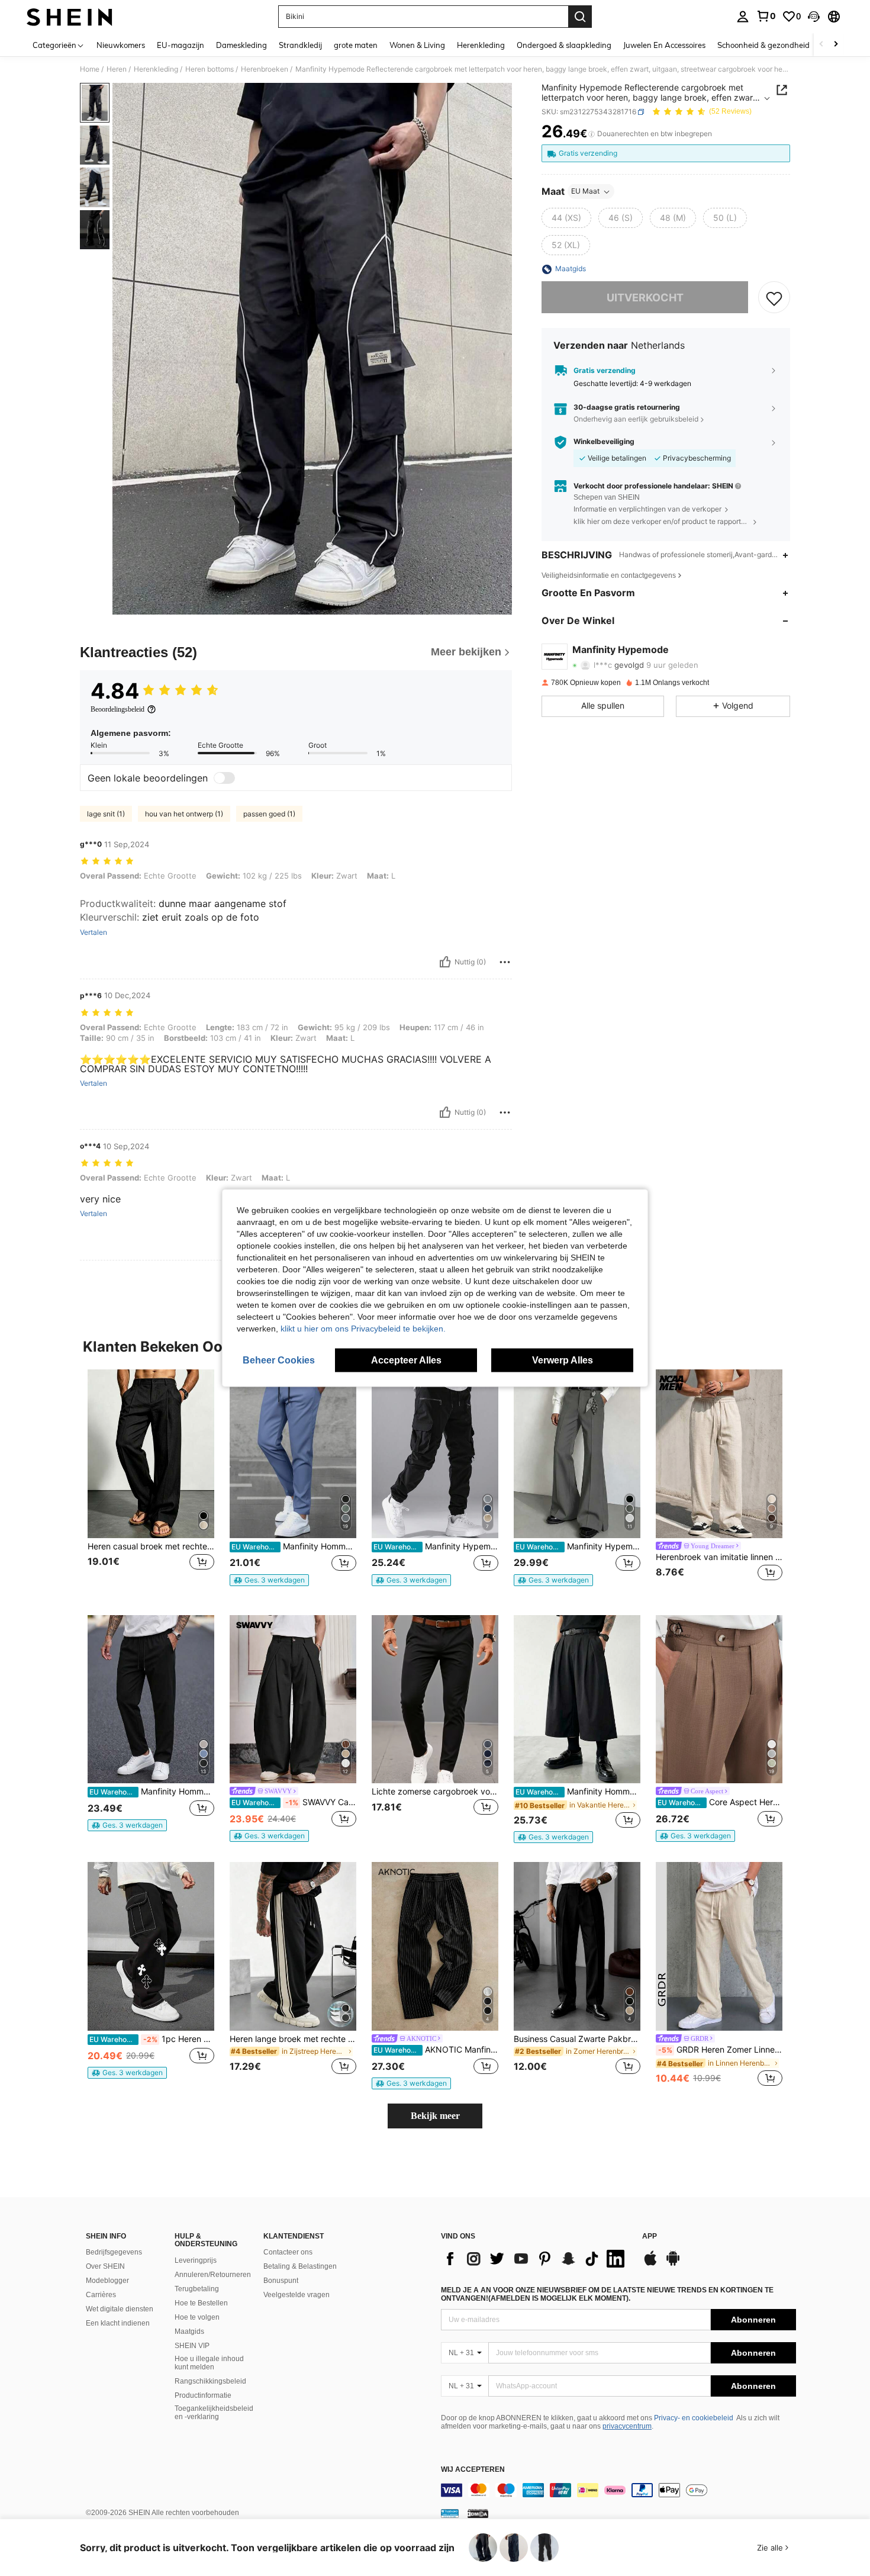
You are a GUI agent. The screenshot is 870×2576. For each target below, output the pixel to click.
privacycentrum (627, 2426)
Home (90, 69)
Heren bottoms (210, 69)
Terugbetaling (197, 2289)
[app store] (650, 2264)
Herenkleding (156, 69)
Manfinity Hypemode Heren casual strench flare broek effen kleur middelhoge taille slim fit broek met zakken (578, 1546)
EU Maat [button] (585, 192)
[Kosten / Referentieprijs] (592, 134)
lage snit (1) (106, 814)
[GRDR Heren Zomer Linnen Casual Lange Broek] (719, 1946)
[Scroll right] (836, 45)
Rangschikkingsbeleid (210, 2381)
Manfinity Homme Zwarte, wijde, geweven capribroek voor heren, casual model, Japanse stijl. (578, 1792)
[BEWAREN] (774, 298)
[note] (269, 1580)
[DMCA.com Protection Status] (478, 2513)
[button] (814, 17)
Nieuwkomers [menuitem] (121, 45)
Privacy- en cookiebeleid (694, 2418)
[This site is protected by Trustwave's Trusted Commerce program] (450, 2513)
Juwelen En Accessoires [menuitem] (664, 45)
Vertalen (94, 932)
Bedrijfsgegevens (114, 2252)
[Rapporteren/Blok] (505, 962)
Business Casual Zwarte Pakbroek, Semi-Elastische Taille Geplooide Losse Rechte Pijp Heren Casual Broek (577, 2039)
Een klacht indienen (118, 2323)
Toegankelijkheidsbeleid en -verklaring (214, 2413)
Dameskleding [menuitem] (241, 45)
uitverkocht (645, 298)
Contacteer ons (288, 2252)
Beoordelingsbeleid (117, 709)
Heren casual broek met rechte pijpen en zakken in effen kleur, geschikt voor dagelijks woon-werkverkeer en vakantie (151, 1546)
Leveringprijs (196, 2260)
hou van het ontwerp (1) (184, 814)
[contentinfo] (618, 2490)
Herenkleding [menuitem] (481, 45)
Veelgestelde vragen (297, 2295)
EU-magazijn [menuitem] (181, 45)
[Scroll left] (821, 45)
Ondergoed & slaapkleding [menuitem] (564, 45)
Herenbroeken (265, 69)
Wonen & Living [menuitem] (417, 45)
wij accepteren (473, 2470)
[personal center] (743, 17)
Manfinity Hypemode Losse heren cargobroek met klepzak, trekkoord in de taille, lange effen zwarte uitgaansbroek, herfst (436, 1546)
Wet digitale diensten (120, 2309)
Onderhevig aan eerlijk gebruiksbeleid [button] (636, 419)
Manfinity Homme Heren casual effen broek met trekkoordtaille (294, 1546)
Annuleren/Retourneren (213, 2275)
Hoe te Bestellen (201, 2303)
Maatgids (189, 2331)
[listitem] (151, 1483)
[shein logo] (70, 17)
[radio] (566, 218)
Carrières (101, 2295)
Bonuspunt (281, 2281)
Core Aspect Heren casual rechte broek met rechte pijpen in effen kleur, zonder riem (720, 1802)
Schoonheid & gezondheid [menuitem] (763, 45)
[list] (536, 2259)
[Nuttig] (445, 962)
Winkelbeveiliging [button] (604, 442)
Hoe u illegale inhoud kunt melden (209, 2363)
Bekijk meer (435, 2116)
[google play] (673, 2264)
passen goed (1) (269, 814)
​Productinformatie (203, 2395)
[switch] (224, 778)
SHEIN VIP (192, 2346)
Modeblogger (107, 2281)
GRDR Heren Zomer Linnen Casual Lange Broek (720, 2050)
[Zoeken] (580, 17)
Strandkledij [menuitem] (300, 45)
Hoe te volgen (197, 2317)
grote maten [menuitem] (356, 45)
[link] (766, 16)
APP (650, 2236)
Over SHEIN (105, 2266)
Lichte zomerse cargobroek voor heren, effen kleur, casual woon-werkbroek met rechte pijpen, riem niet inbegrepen (435, 1792)
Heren (117, 69)
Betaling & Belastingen (300, 2266)
